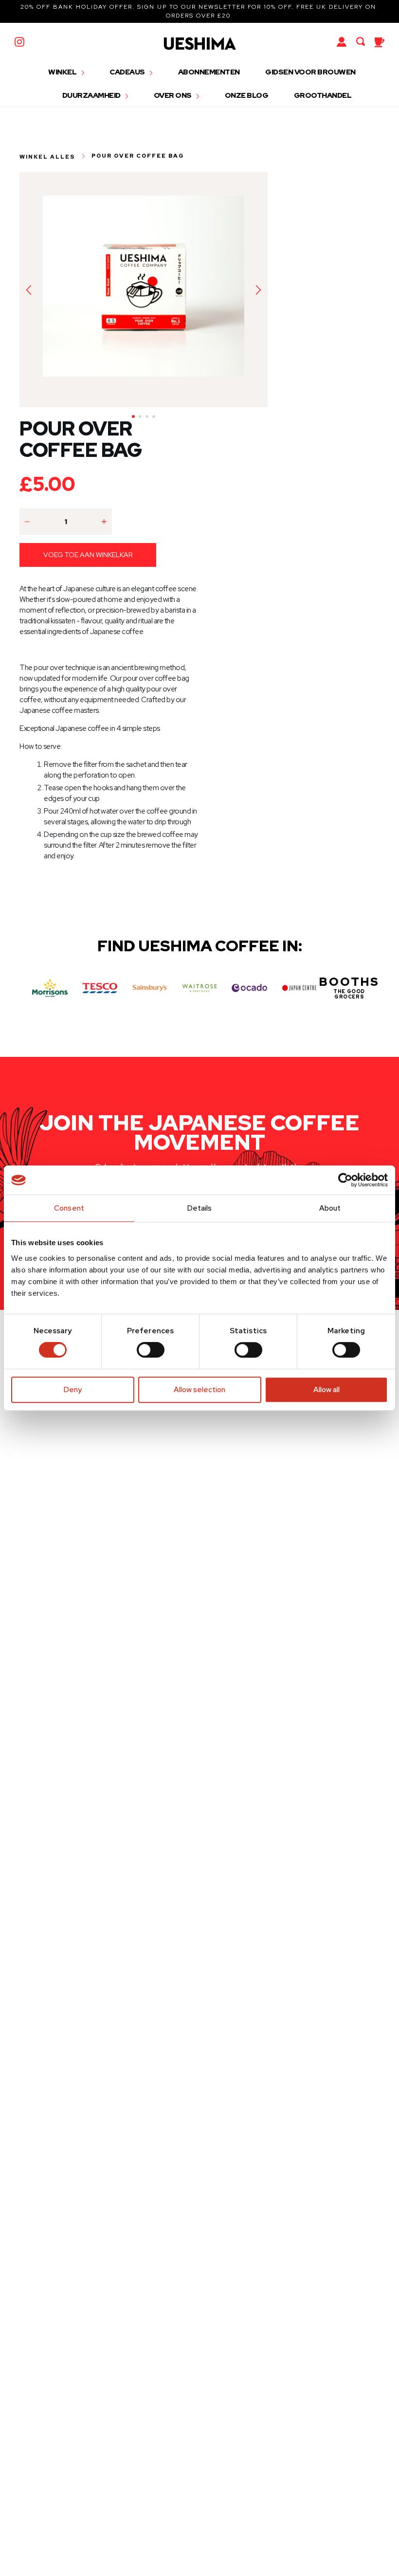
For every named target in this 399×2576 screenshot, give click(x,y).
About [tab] (330, 1208)
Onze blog (247, 95)
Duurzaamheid (92, 95)
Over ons (173, 95)
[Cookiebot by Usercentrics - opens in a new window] (345, 1180)
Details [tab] (200, 1208)
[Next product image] (258, 290)
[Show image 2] (140, 417)
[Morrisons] (50, 988)
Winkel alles (47, 156)
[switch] (151, 1350)
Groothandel (323, 95)
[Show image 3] (147, 417)
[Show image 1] (133, 417)
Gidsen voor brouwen (310, 72)
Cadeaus (128, 72)
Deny (73, 1390)
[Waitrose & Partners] (200, 988)
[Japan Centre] (299, 988)
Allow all (326, 1390)
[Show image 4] (154, 417)
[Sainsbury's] (150, 988)
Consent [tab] (69, 1208)
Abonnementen (209, 72)
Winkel (63, 72)
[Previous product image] (29, 290)
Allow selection (199, 1390)
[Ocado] (249, 988)
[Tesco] (100, 988)
